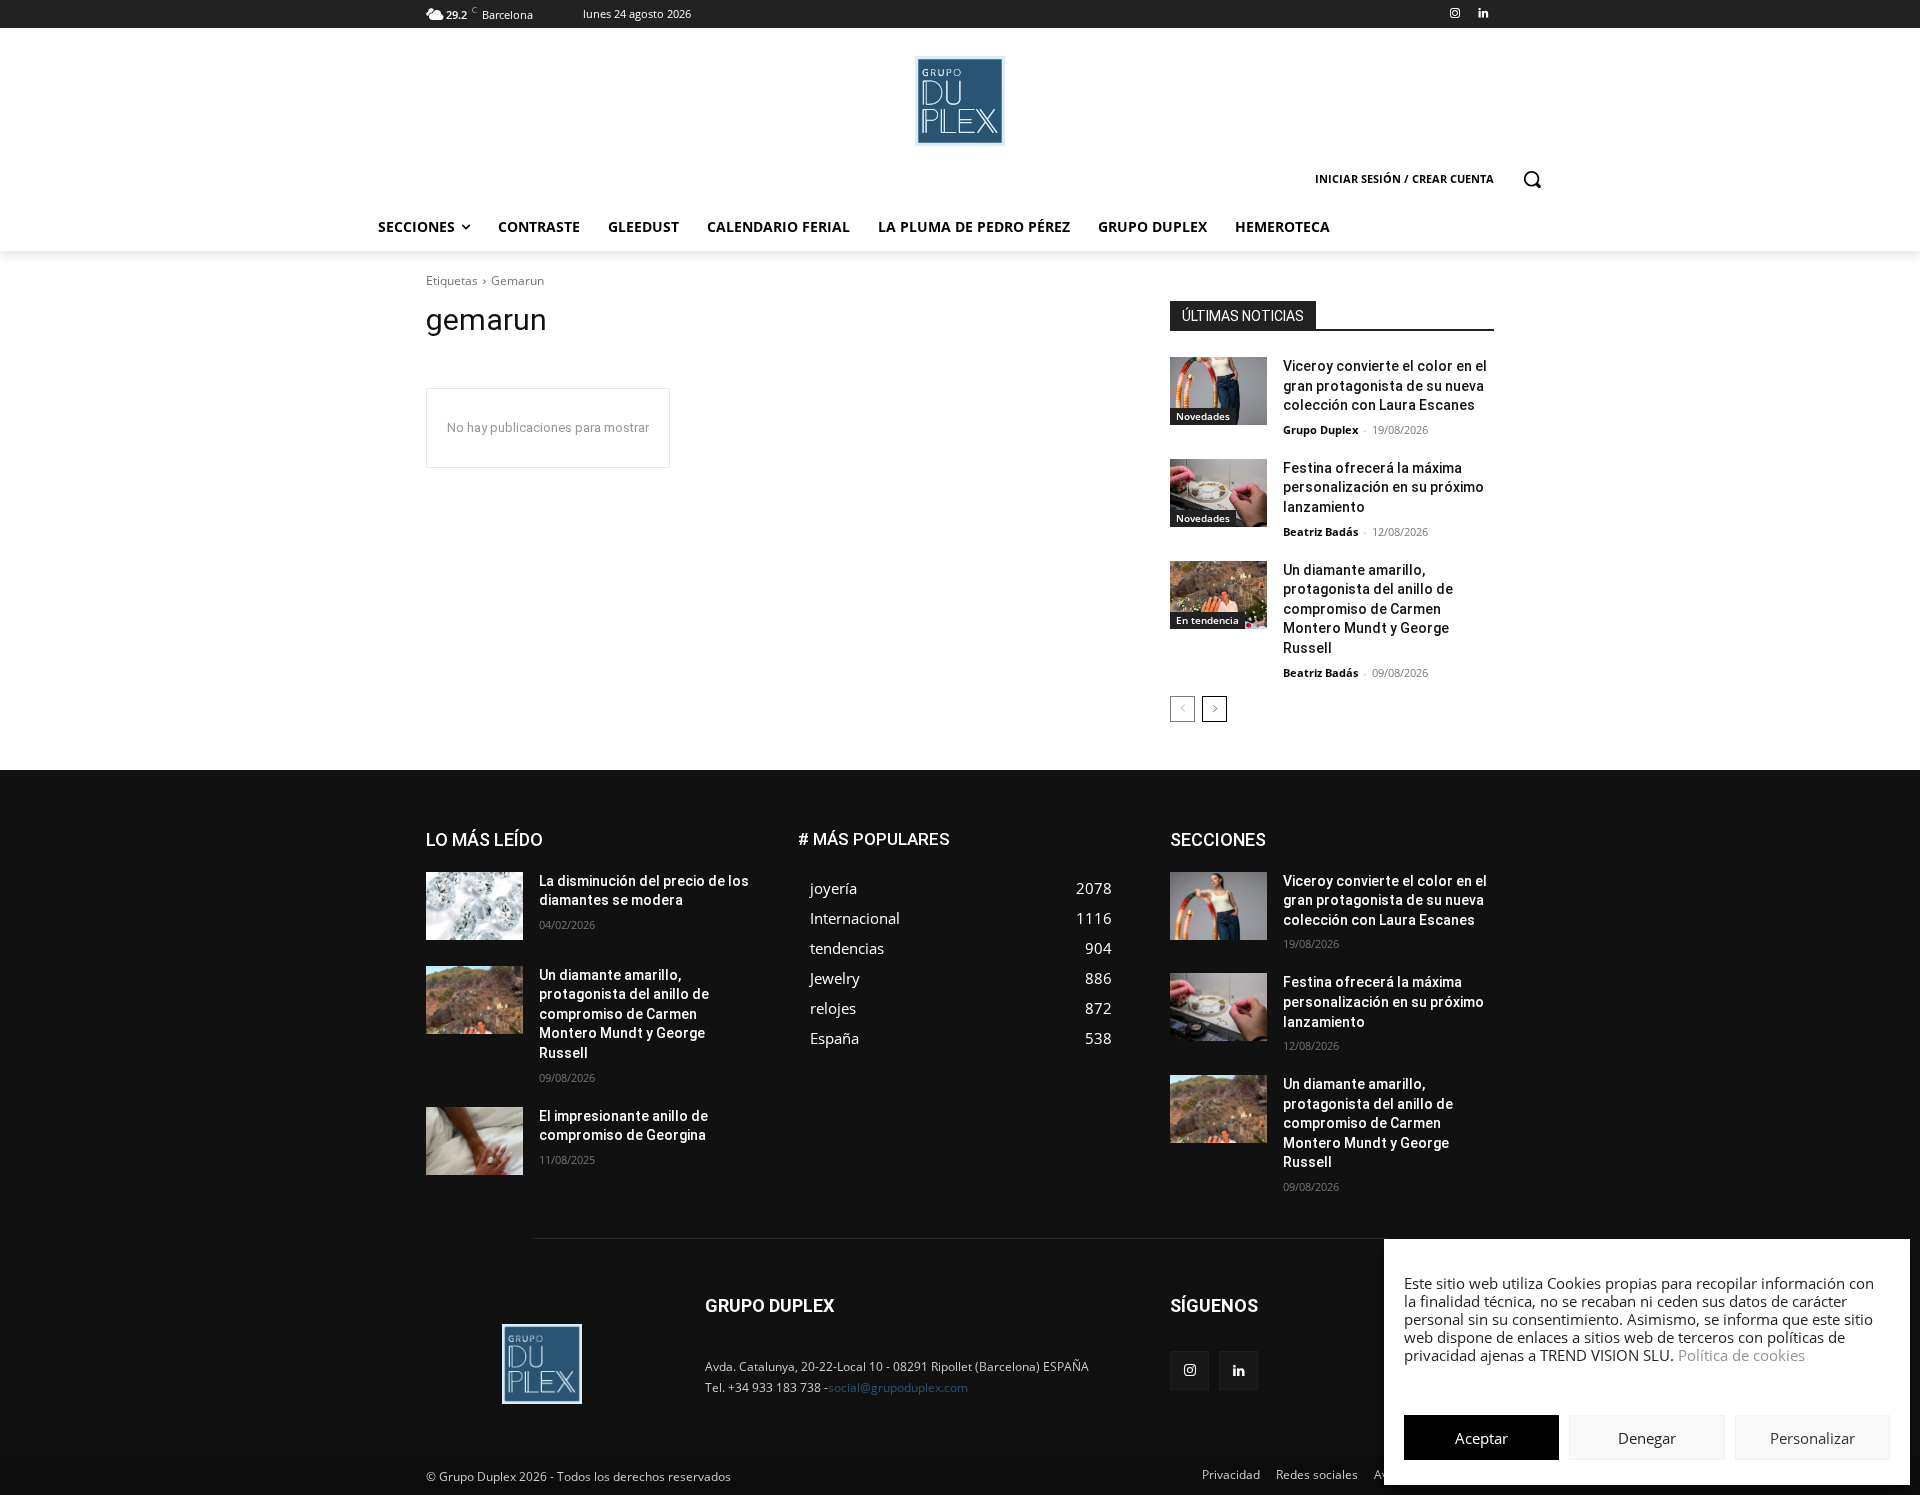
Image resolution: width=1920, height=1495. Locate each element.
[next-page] (1214, 709)
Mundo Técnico (1448, 892)
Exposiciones (1310, 862)
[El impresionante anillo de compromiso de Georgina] (474, 1141)
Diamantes (1388, 832)
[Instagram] (1454, 14)
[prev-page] (1182, 709)
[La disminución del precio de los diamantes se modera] (474, 906)
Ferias (1390, 862)
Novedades (1203, 416)
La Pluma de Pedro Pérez (1423, 877)
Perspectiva (1460, 907)
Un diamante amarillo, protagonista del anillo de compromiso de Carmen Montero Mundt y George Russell (1368, 609)
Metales (1290, 892)
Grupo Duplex (1320, 429)
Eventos (1471, 847)
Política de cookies (1741, 1355)
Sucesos (1468, 937)
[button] (1532, 179)
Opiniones (1373, 907)
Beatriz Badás (1320, 531)
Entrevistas (1392, 847)
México (1358, 892)
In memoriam (1290, 877)
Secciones (1362, 922)
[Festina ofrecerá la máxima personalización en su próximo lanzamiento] (1218, 493)
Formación (1463, 862)
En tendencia (1207, 620)
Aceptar (1481, 1438)
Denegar (1647, 1438)
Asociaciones (1293, 832)
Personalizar (1812, 1438)
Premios (1283, 922)
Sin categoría (1455, 922)
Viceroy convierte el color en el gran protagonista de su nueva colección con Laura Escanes (1385, 385)
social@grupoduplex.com (898, 1387)
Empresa (1468, 832)
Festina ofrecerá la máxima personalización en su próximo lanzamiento (1383, 487)
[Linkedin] (1482, 14)
